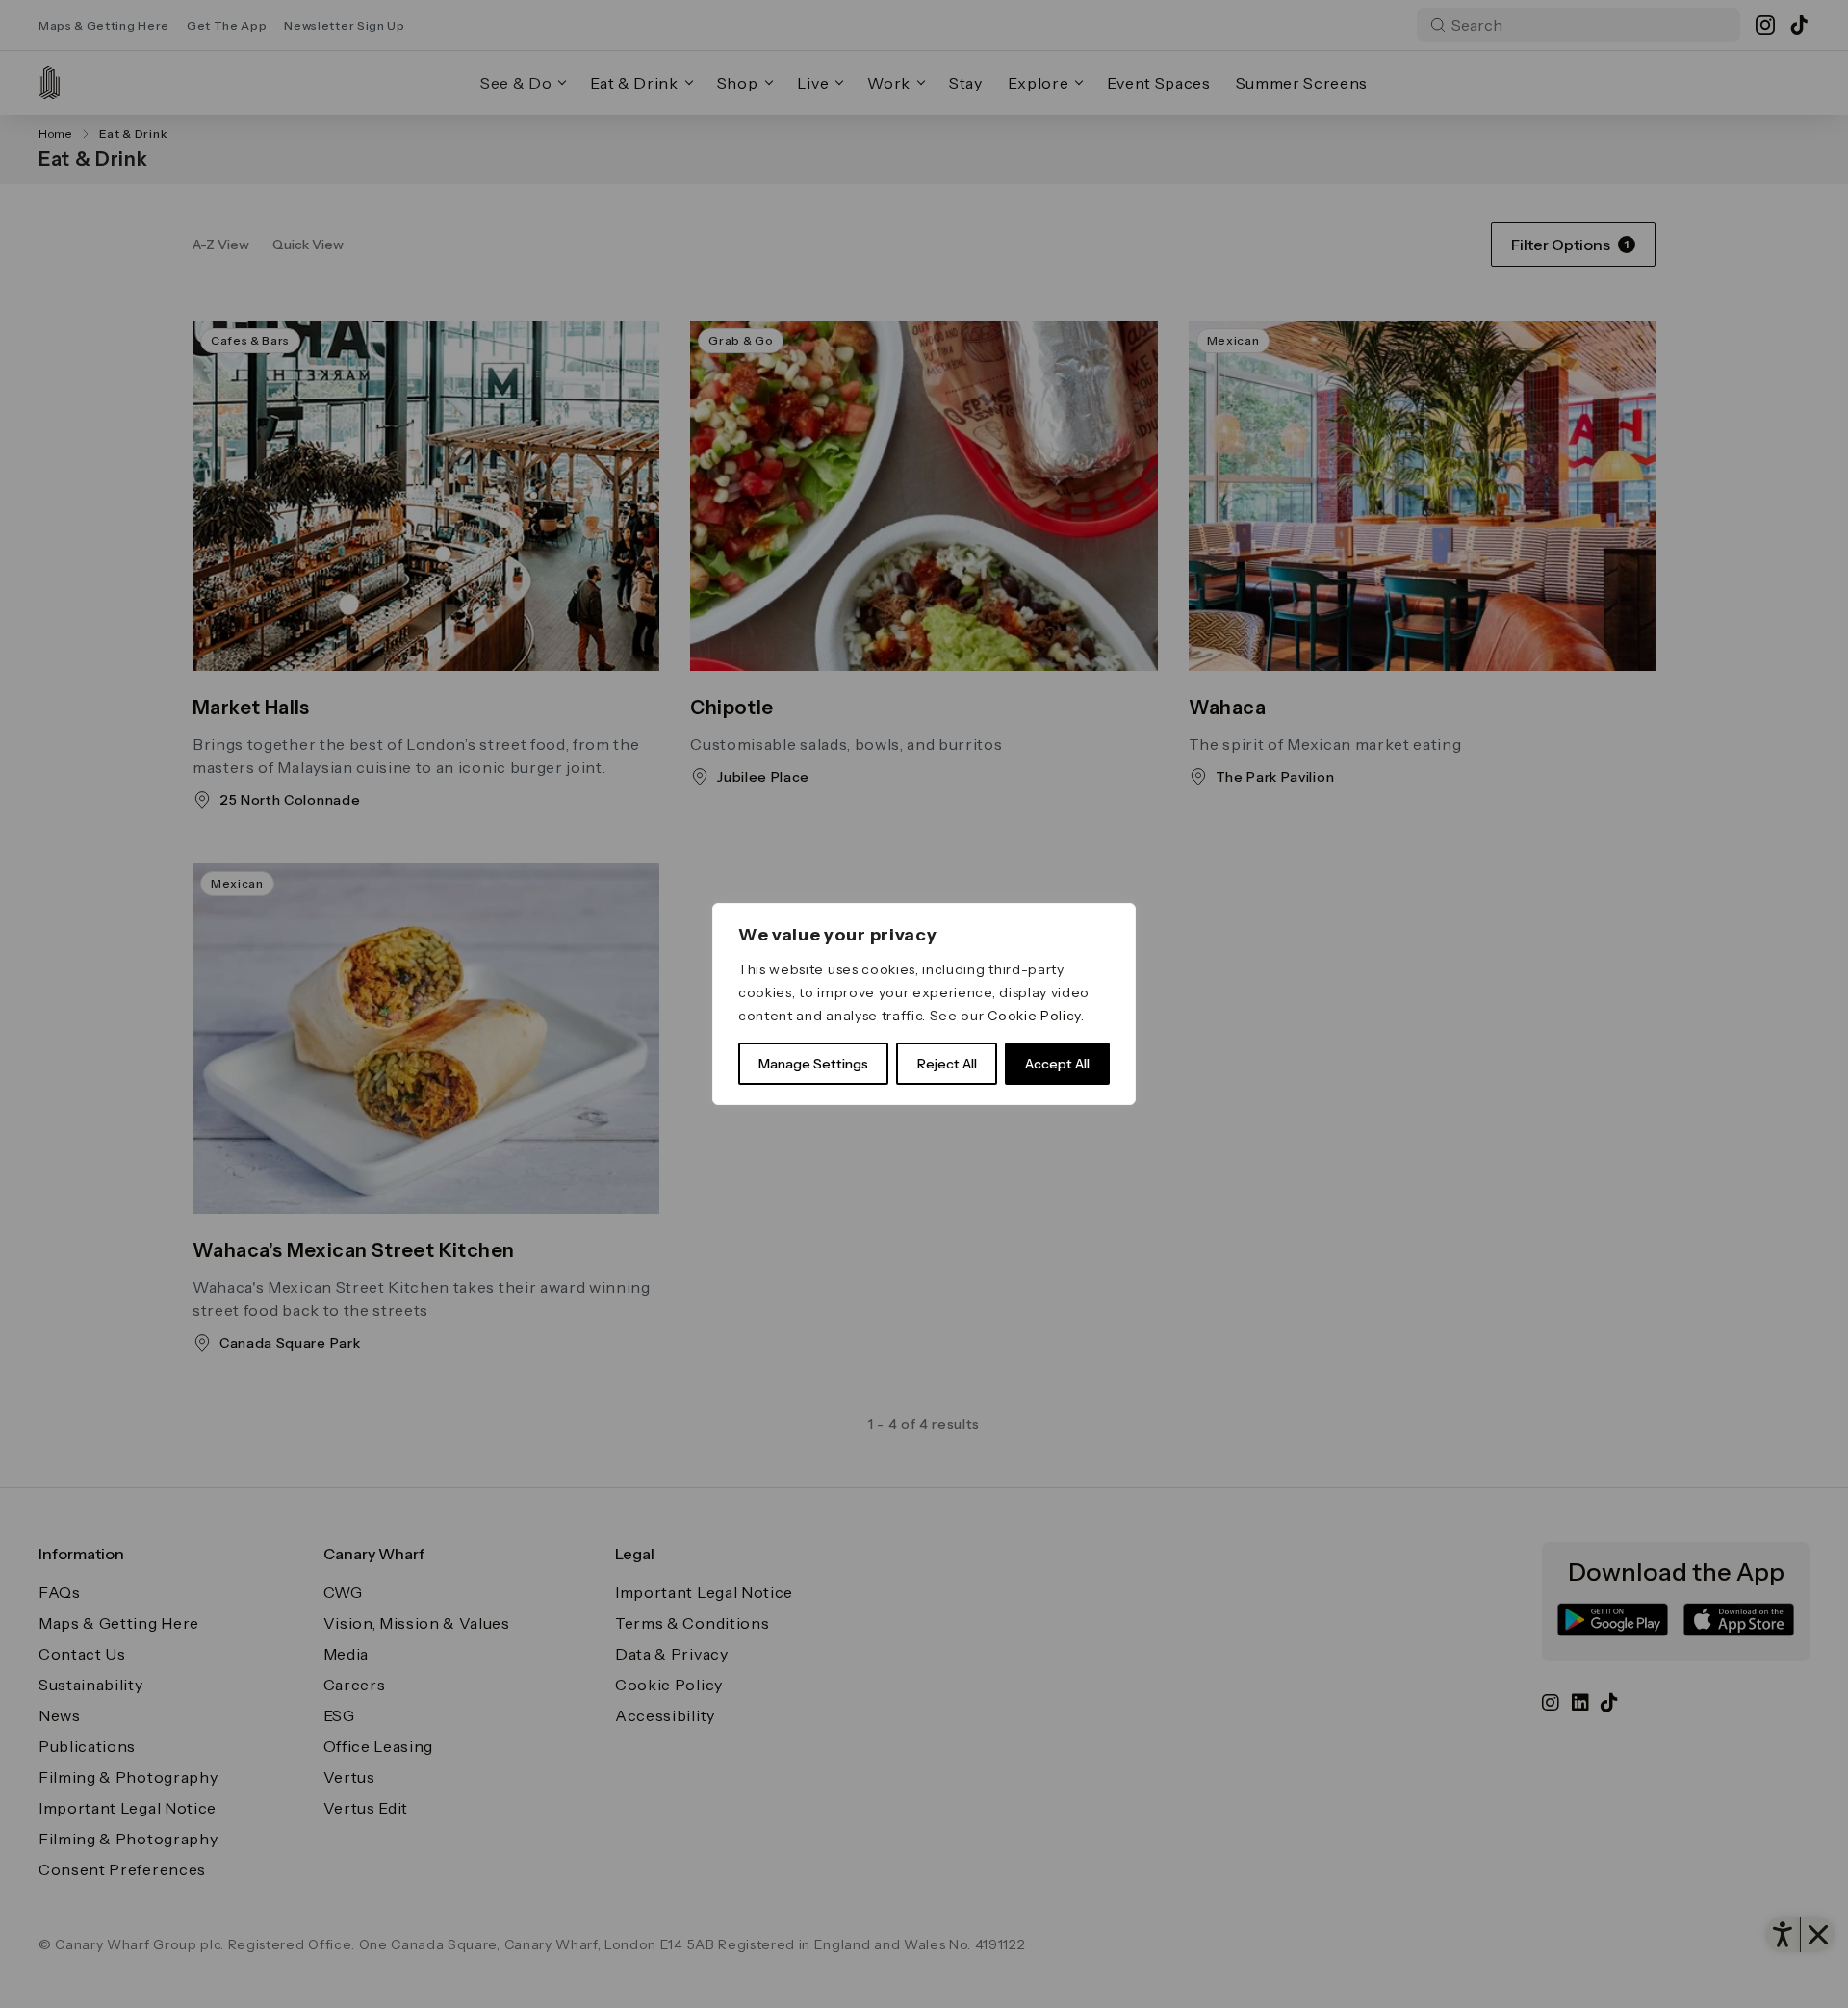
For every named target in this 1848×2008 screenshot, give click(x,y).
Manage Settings (813, 1064)
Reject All (947, 1064)
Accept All (1057, 1064)
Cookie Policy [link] (1034, 1016)
